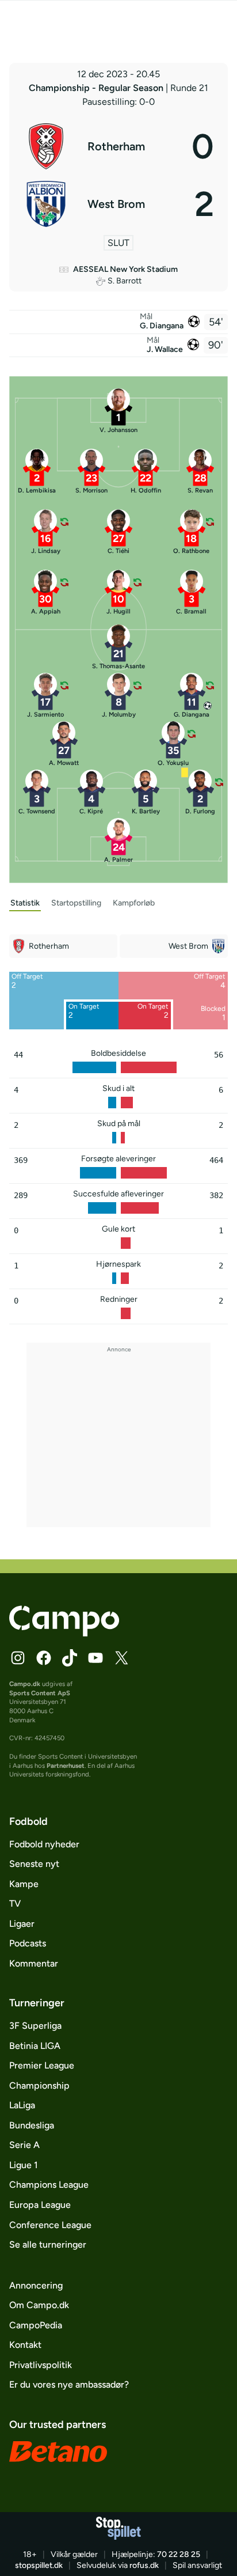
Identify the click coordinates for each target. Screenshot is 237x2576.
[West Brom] (118, 204)
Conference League (50, 2225)
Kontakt (25, 2345)
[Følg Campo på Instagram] (18, 1658)
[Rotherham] (118, 146)
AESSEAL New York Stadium (125, 269)
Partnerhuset (66, 1766)
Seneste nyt (34, 1864)
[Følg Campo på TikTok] (70, 1658)
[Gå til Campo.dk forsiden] (64, 1633)
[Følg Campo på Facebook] (44, 1658)
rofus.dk (144, 2565)
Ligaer (22, 1924)
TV (15, 1903)
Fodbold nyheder (44, 1844)
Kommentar (34, 1963)
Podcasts (28, 1943)
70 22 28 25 (179, 2554)
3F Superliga (35, 2026)
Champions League (49, 2185)
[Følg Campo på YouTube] (95, 1658)
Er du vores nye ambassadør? (69, 2384)
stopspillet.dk (39, 2565)
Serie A (24, 2145)
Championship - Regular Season (97, 88)
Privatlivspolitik (41, 2365)
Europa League (40, 2205)
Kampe (24, 1884)
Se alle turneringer (48, 2244)
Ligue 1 (24, 2165)
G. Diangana (162, 326)
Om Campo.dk (39, 2305)
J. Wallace (165, 349)
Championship (39, 2086)
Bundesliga (32, 2125)
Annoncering (36, 2285)
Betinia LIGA (35, 2046)
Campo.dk (25, 1684)
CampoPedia (36, 2325)
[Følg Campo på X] (121, 1658)
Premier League (42, 2065)
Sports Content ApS (40, 1693)
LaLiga (22, 2105)
